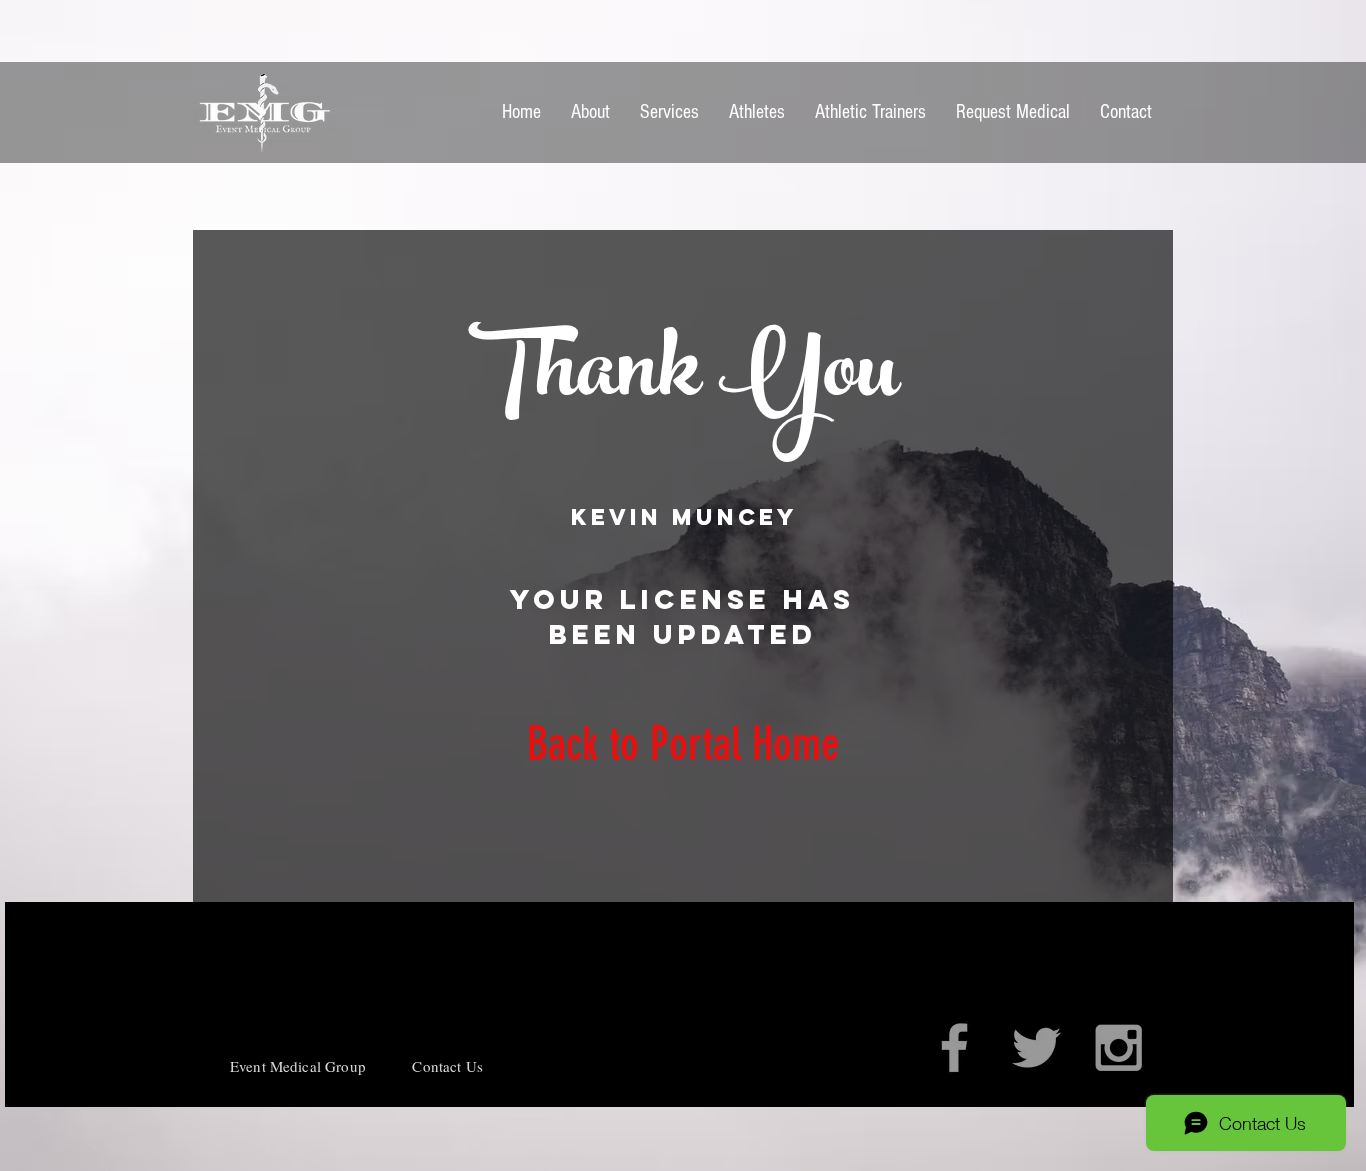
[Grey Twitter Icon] (1036, 1047)
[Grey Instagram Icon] (1118, 1047)
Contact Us (447, 1066)
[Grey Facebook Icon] (954, 1047)
